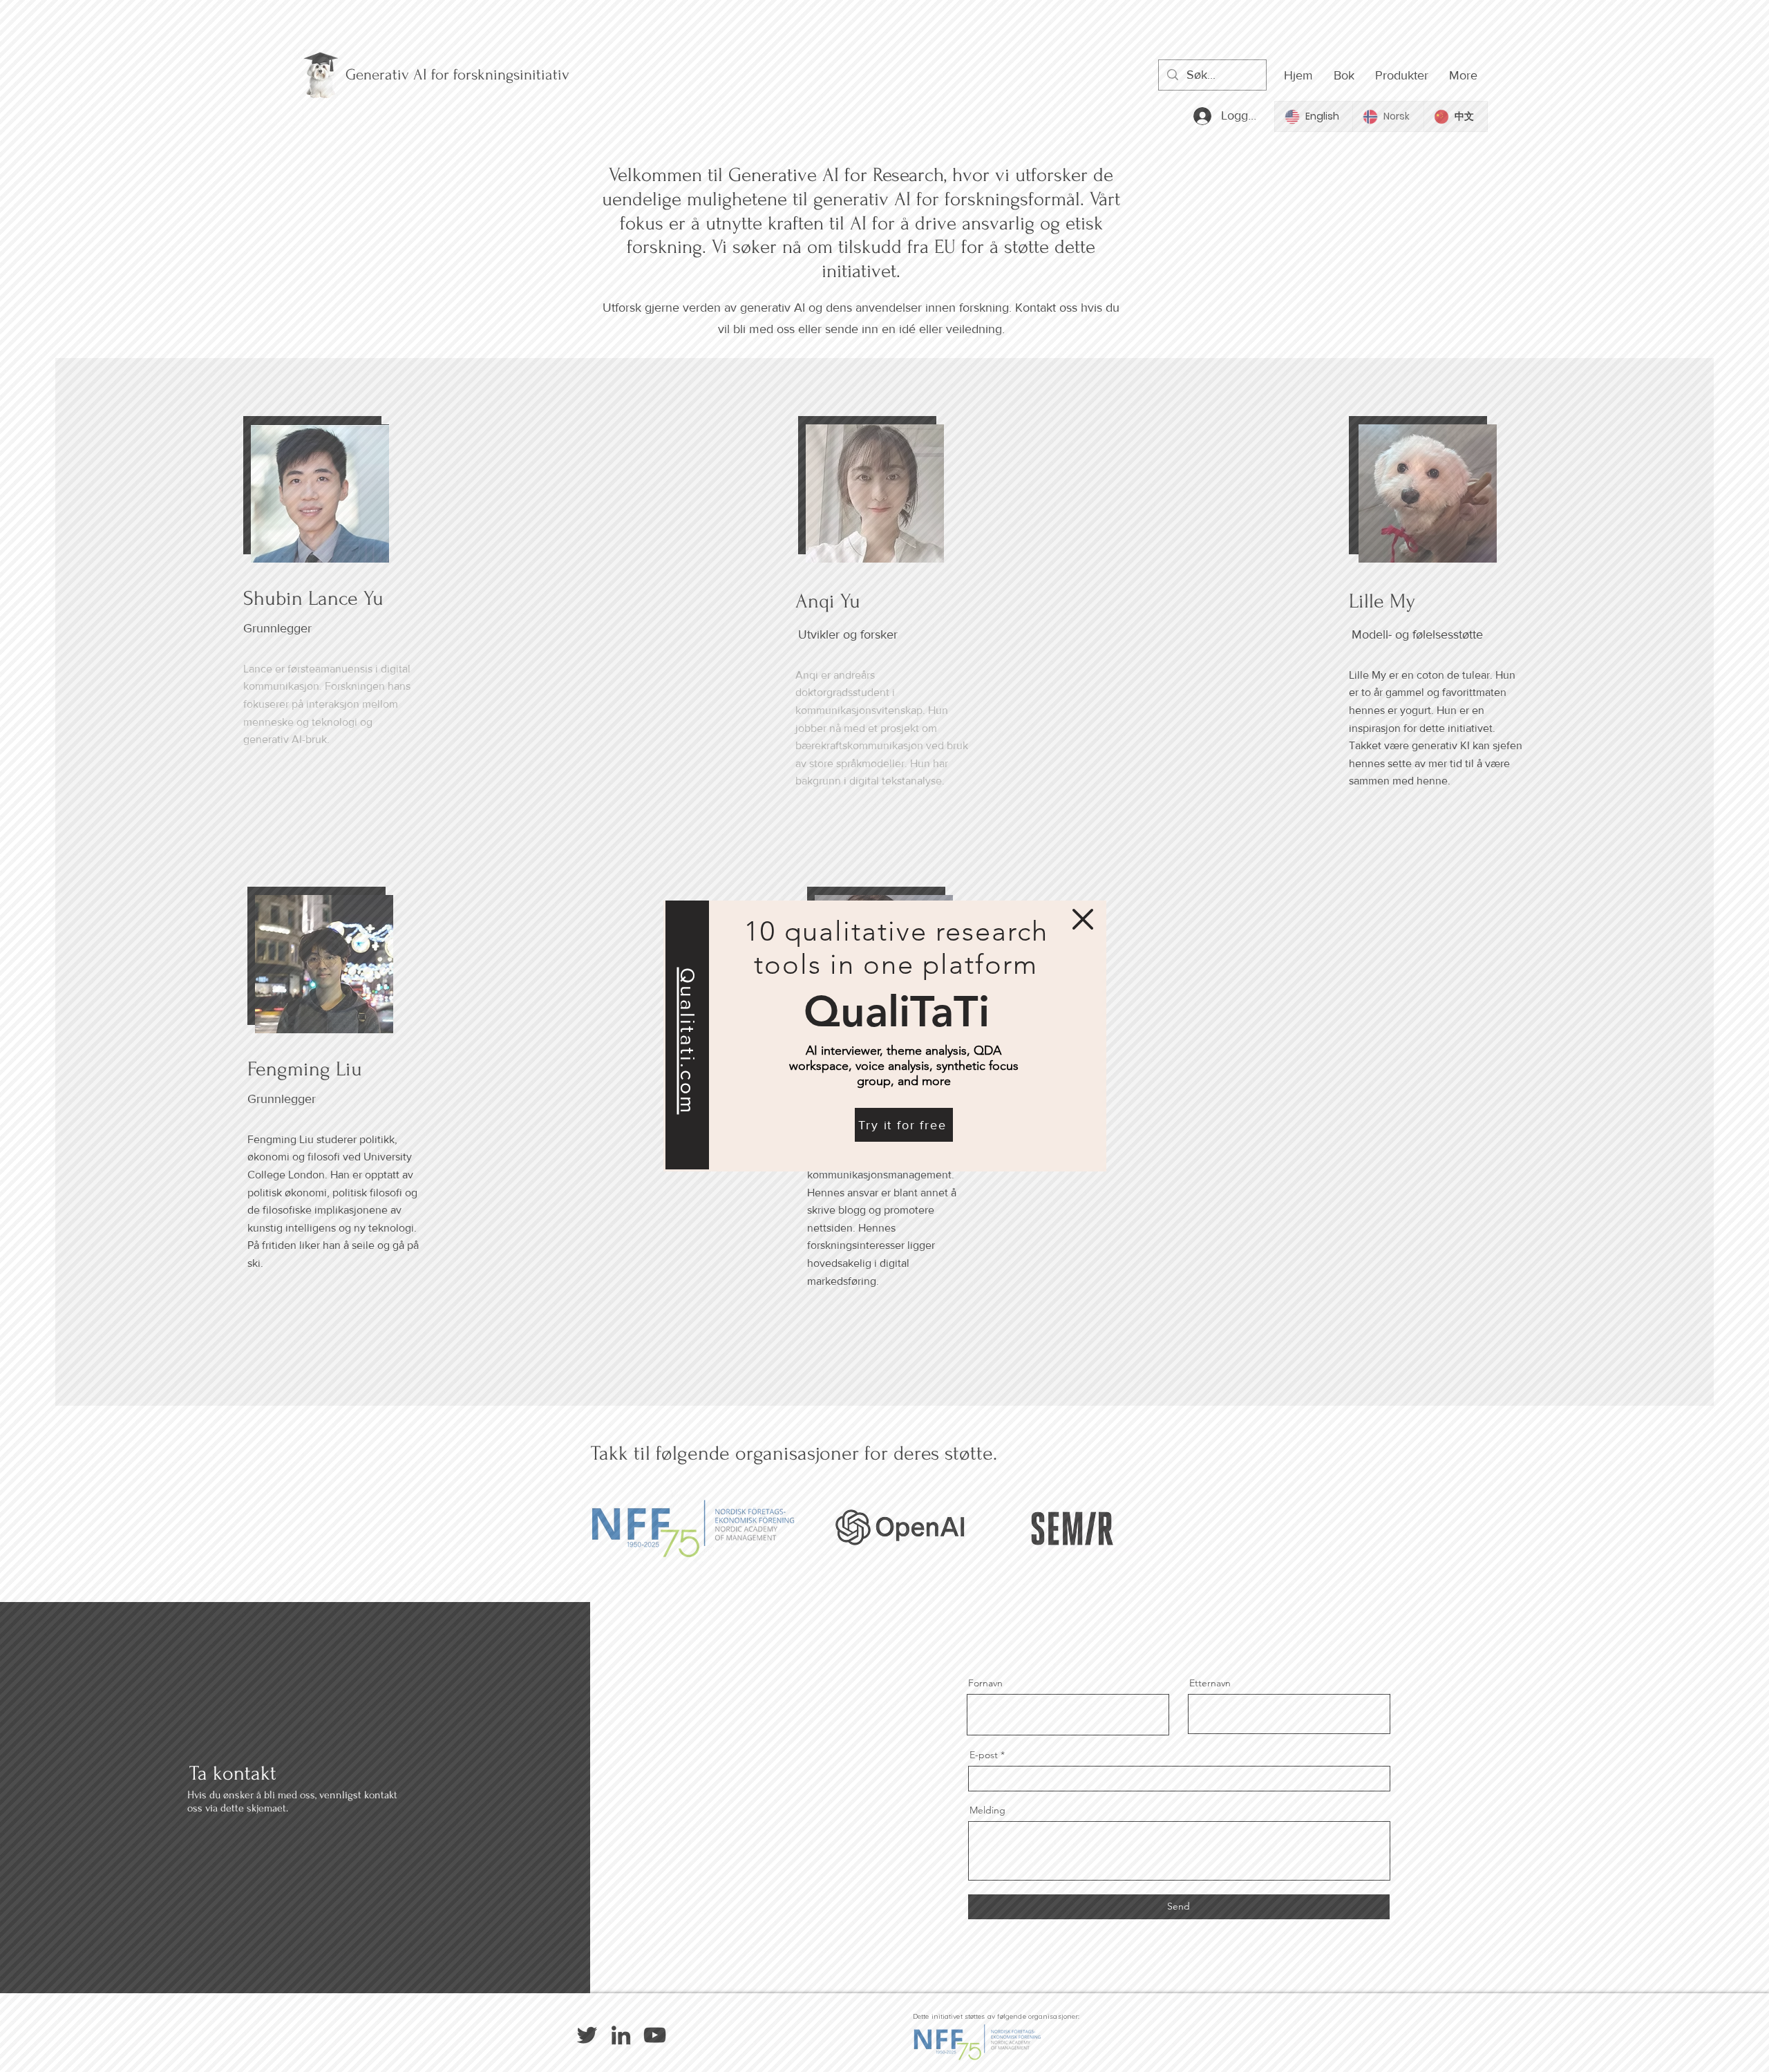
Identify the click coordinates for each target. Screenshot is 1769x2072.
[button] (1083, 919)
